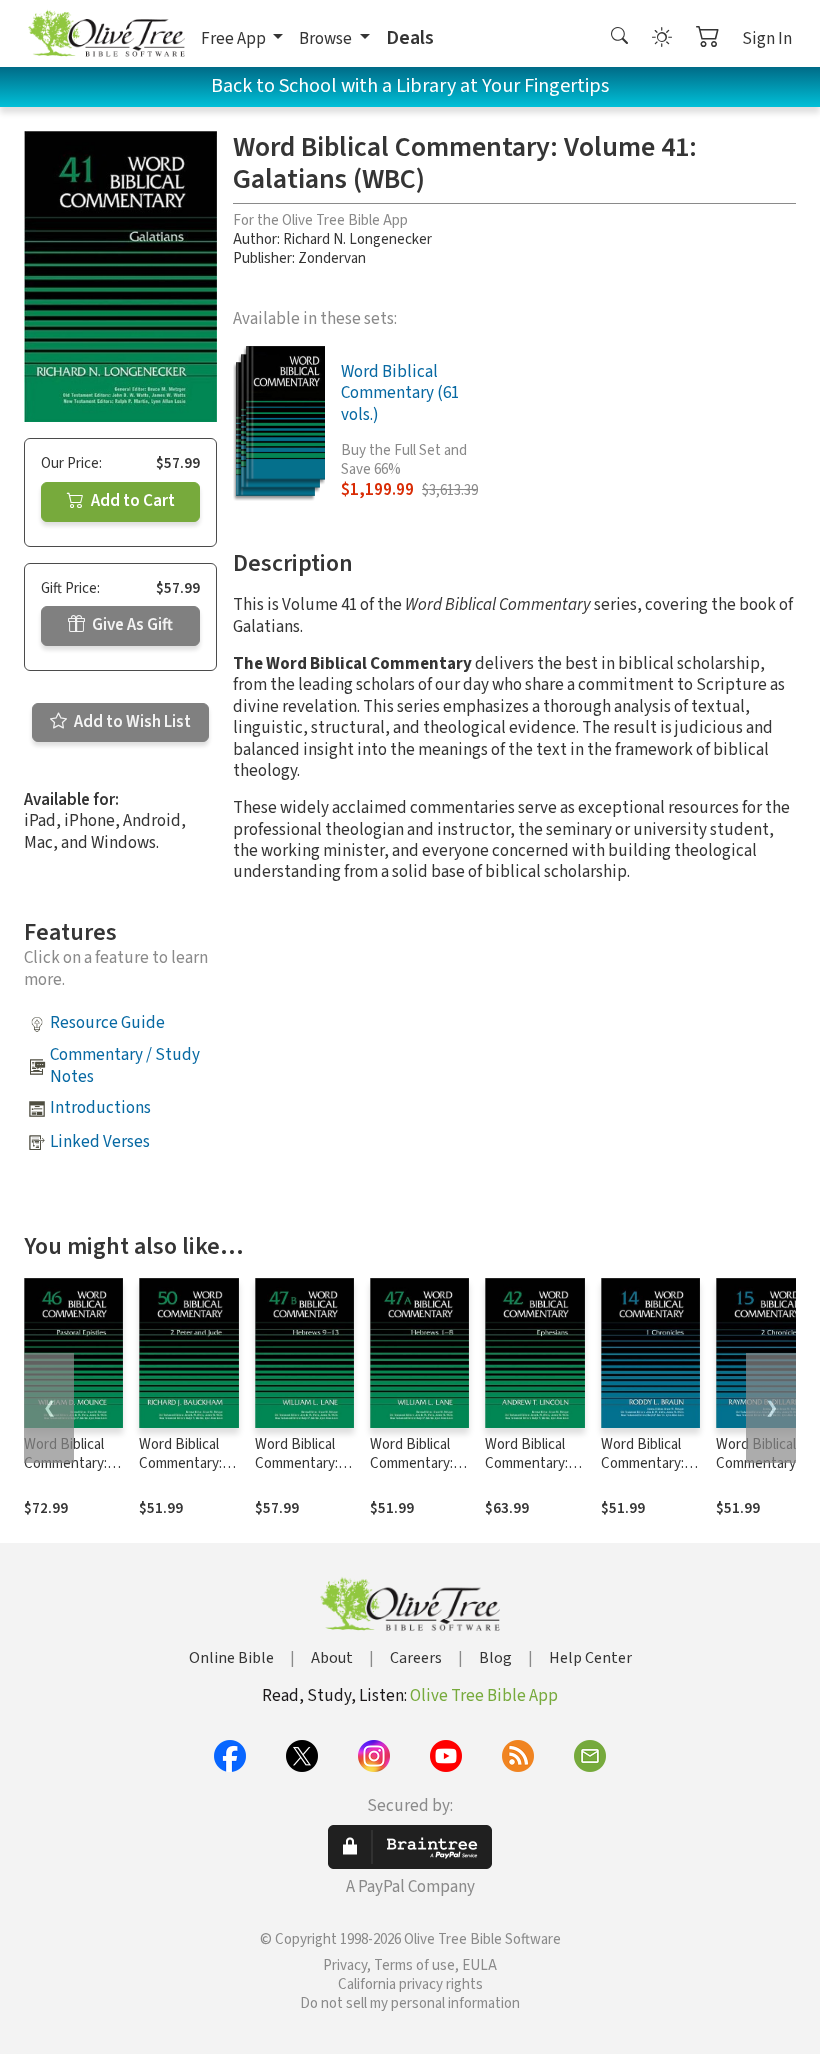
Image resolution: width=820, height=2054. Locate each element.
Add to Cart (131, 501)
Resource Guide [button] (107, 1023)
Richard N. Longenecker (357, 239)
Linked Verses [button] (100, 1142)
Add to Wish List (131, 722)
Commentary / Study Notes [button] (125, 1065)
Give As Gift (131, 625)
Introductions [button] (100, 1108)
